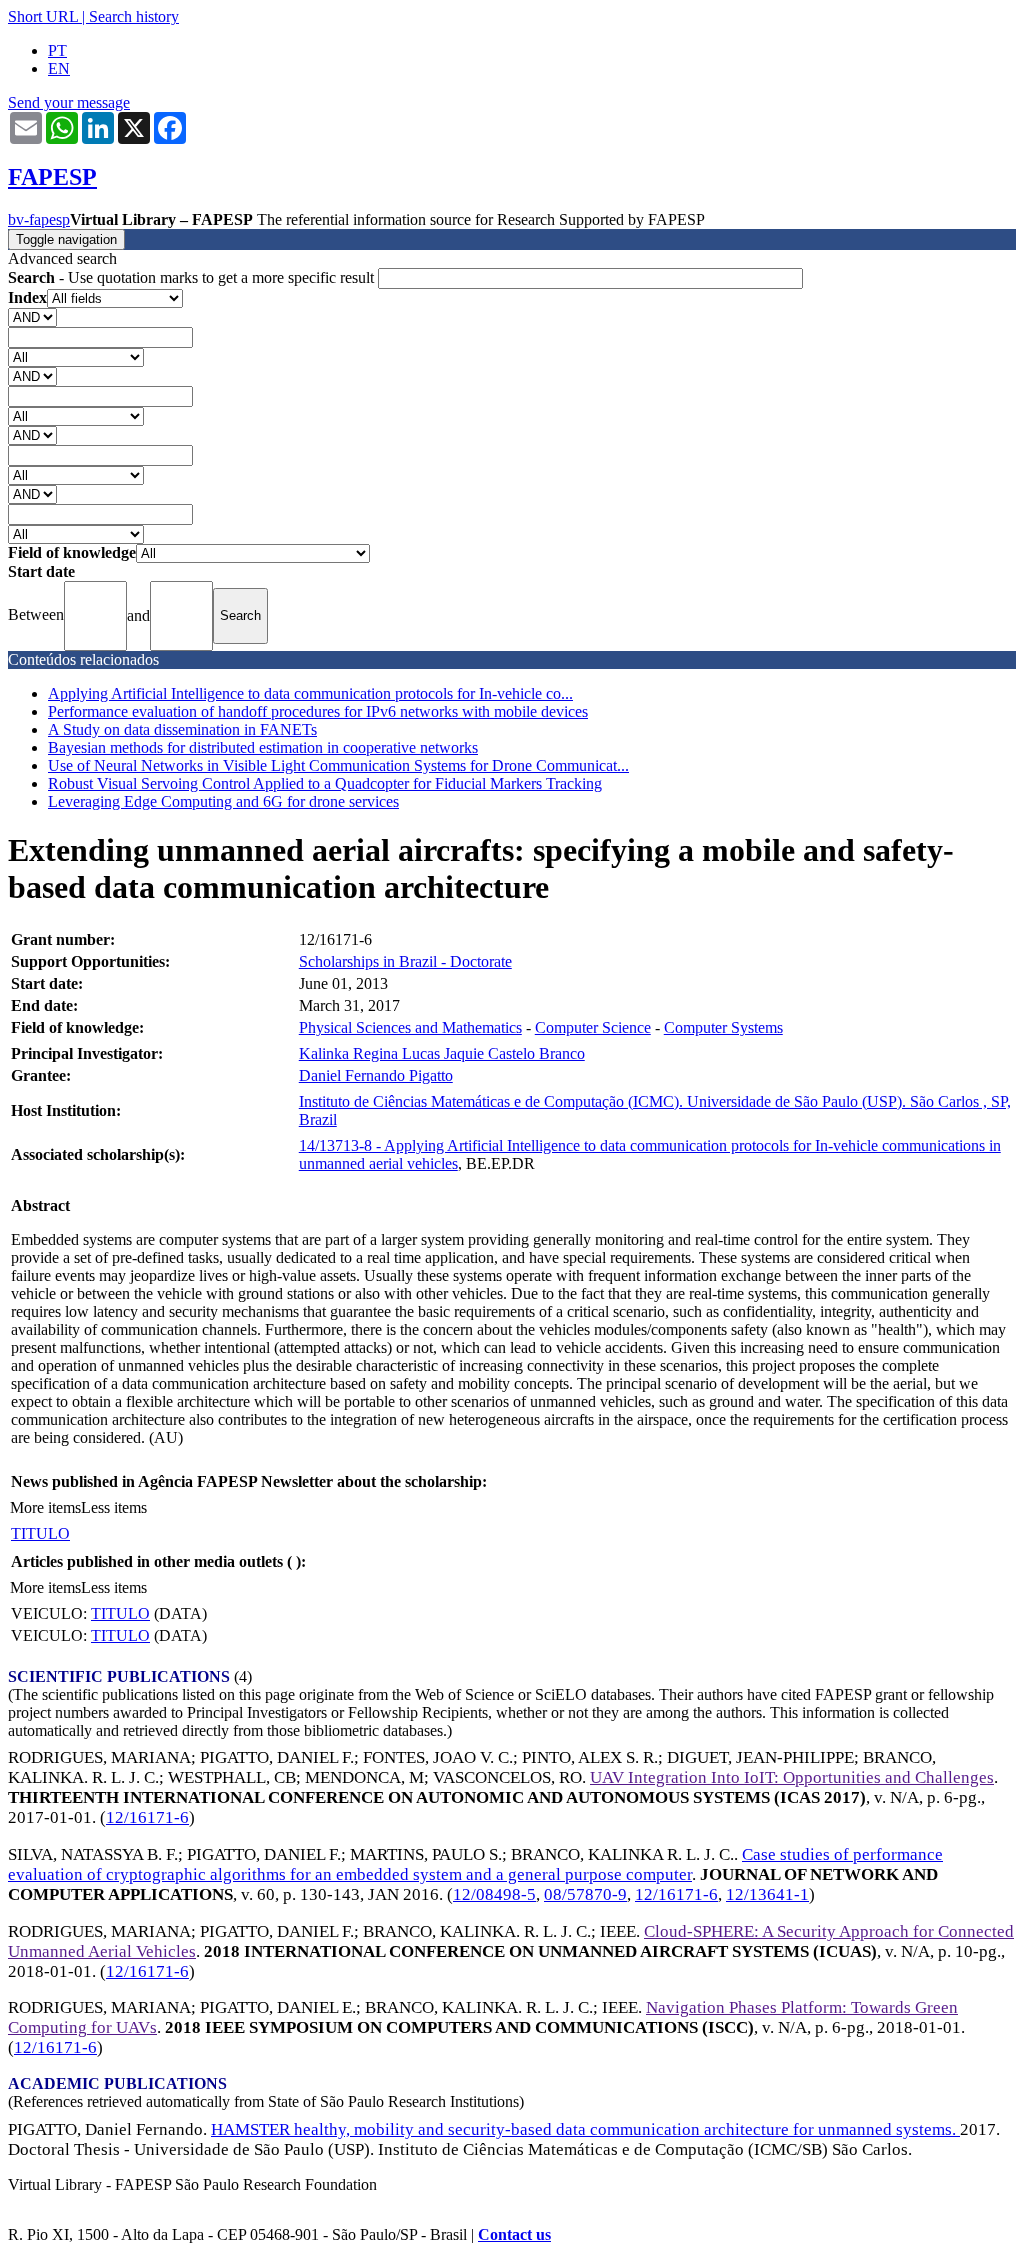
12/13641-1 (767, 1894)
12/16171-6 (147, 1817)
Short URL (43, 16)
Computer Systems (723, 1027)
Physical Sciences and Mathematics (410, 1027)
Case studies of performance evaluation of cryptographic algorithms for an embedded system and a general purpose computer (475, 1864)
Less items (114, 1507)
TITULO (40, 1533)
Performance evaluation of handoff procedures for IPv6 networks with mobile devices (318, 711)
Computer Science (593, 1027)
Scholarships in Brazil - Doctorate (405, 961)
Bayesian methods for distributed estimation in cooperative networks (263, 747)
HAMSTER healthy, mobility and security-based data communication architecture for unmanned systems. (585, 2129)
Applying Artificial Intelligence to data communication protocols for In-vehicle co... (310, 693)
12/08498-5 (494, 1894)
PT (57, 50)
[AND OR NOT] (32, 316)
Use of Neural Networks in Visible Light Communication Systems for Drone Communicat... (338, 765)
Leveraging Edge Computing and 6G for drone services (223, 801)
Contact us (514, 2234)
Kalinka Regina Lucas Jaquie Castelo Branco (442, 1053)
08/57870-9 (585, 1894)
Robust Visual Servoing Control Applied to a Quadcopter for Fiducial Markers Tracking (325, 783)
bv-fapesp (39, 219)
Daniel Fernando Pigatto (376, 1075)
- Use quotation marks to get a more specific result (193, 277)
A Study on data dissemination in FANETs (182, 729)
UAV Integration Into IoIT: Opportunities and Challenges (792, 1777)
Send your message (69, 102)
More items (45, 1507)
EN (59, 68)
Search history (134, 16)
